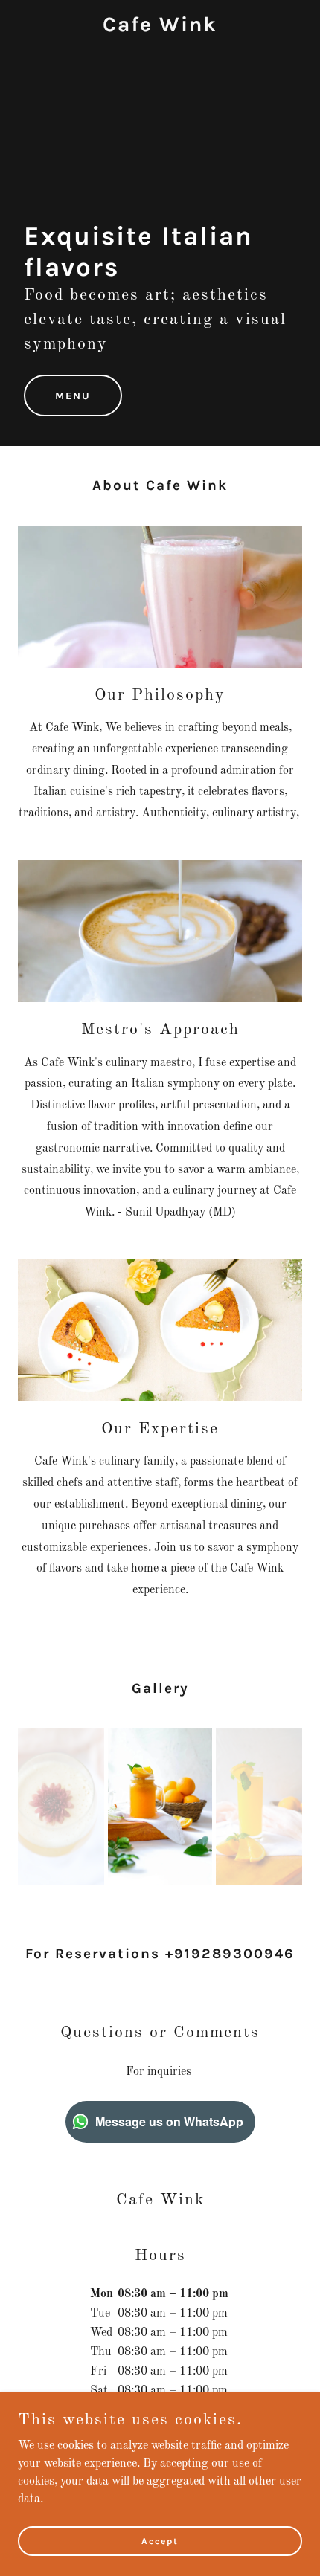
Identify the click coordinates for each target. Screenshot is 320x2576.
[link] (160, 28)
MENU (73, 396)
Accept (160, 2540)
